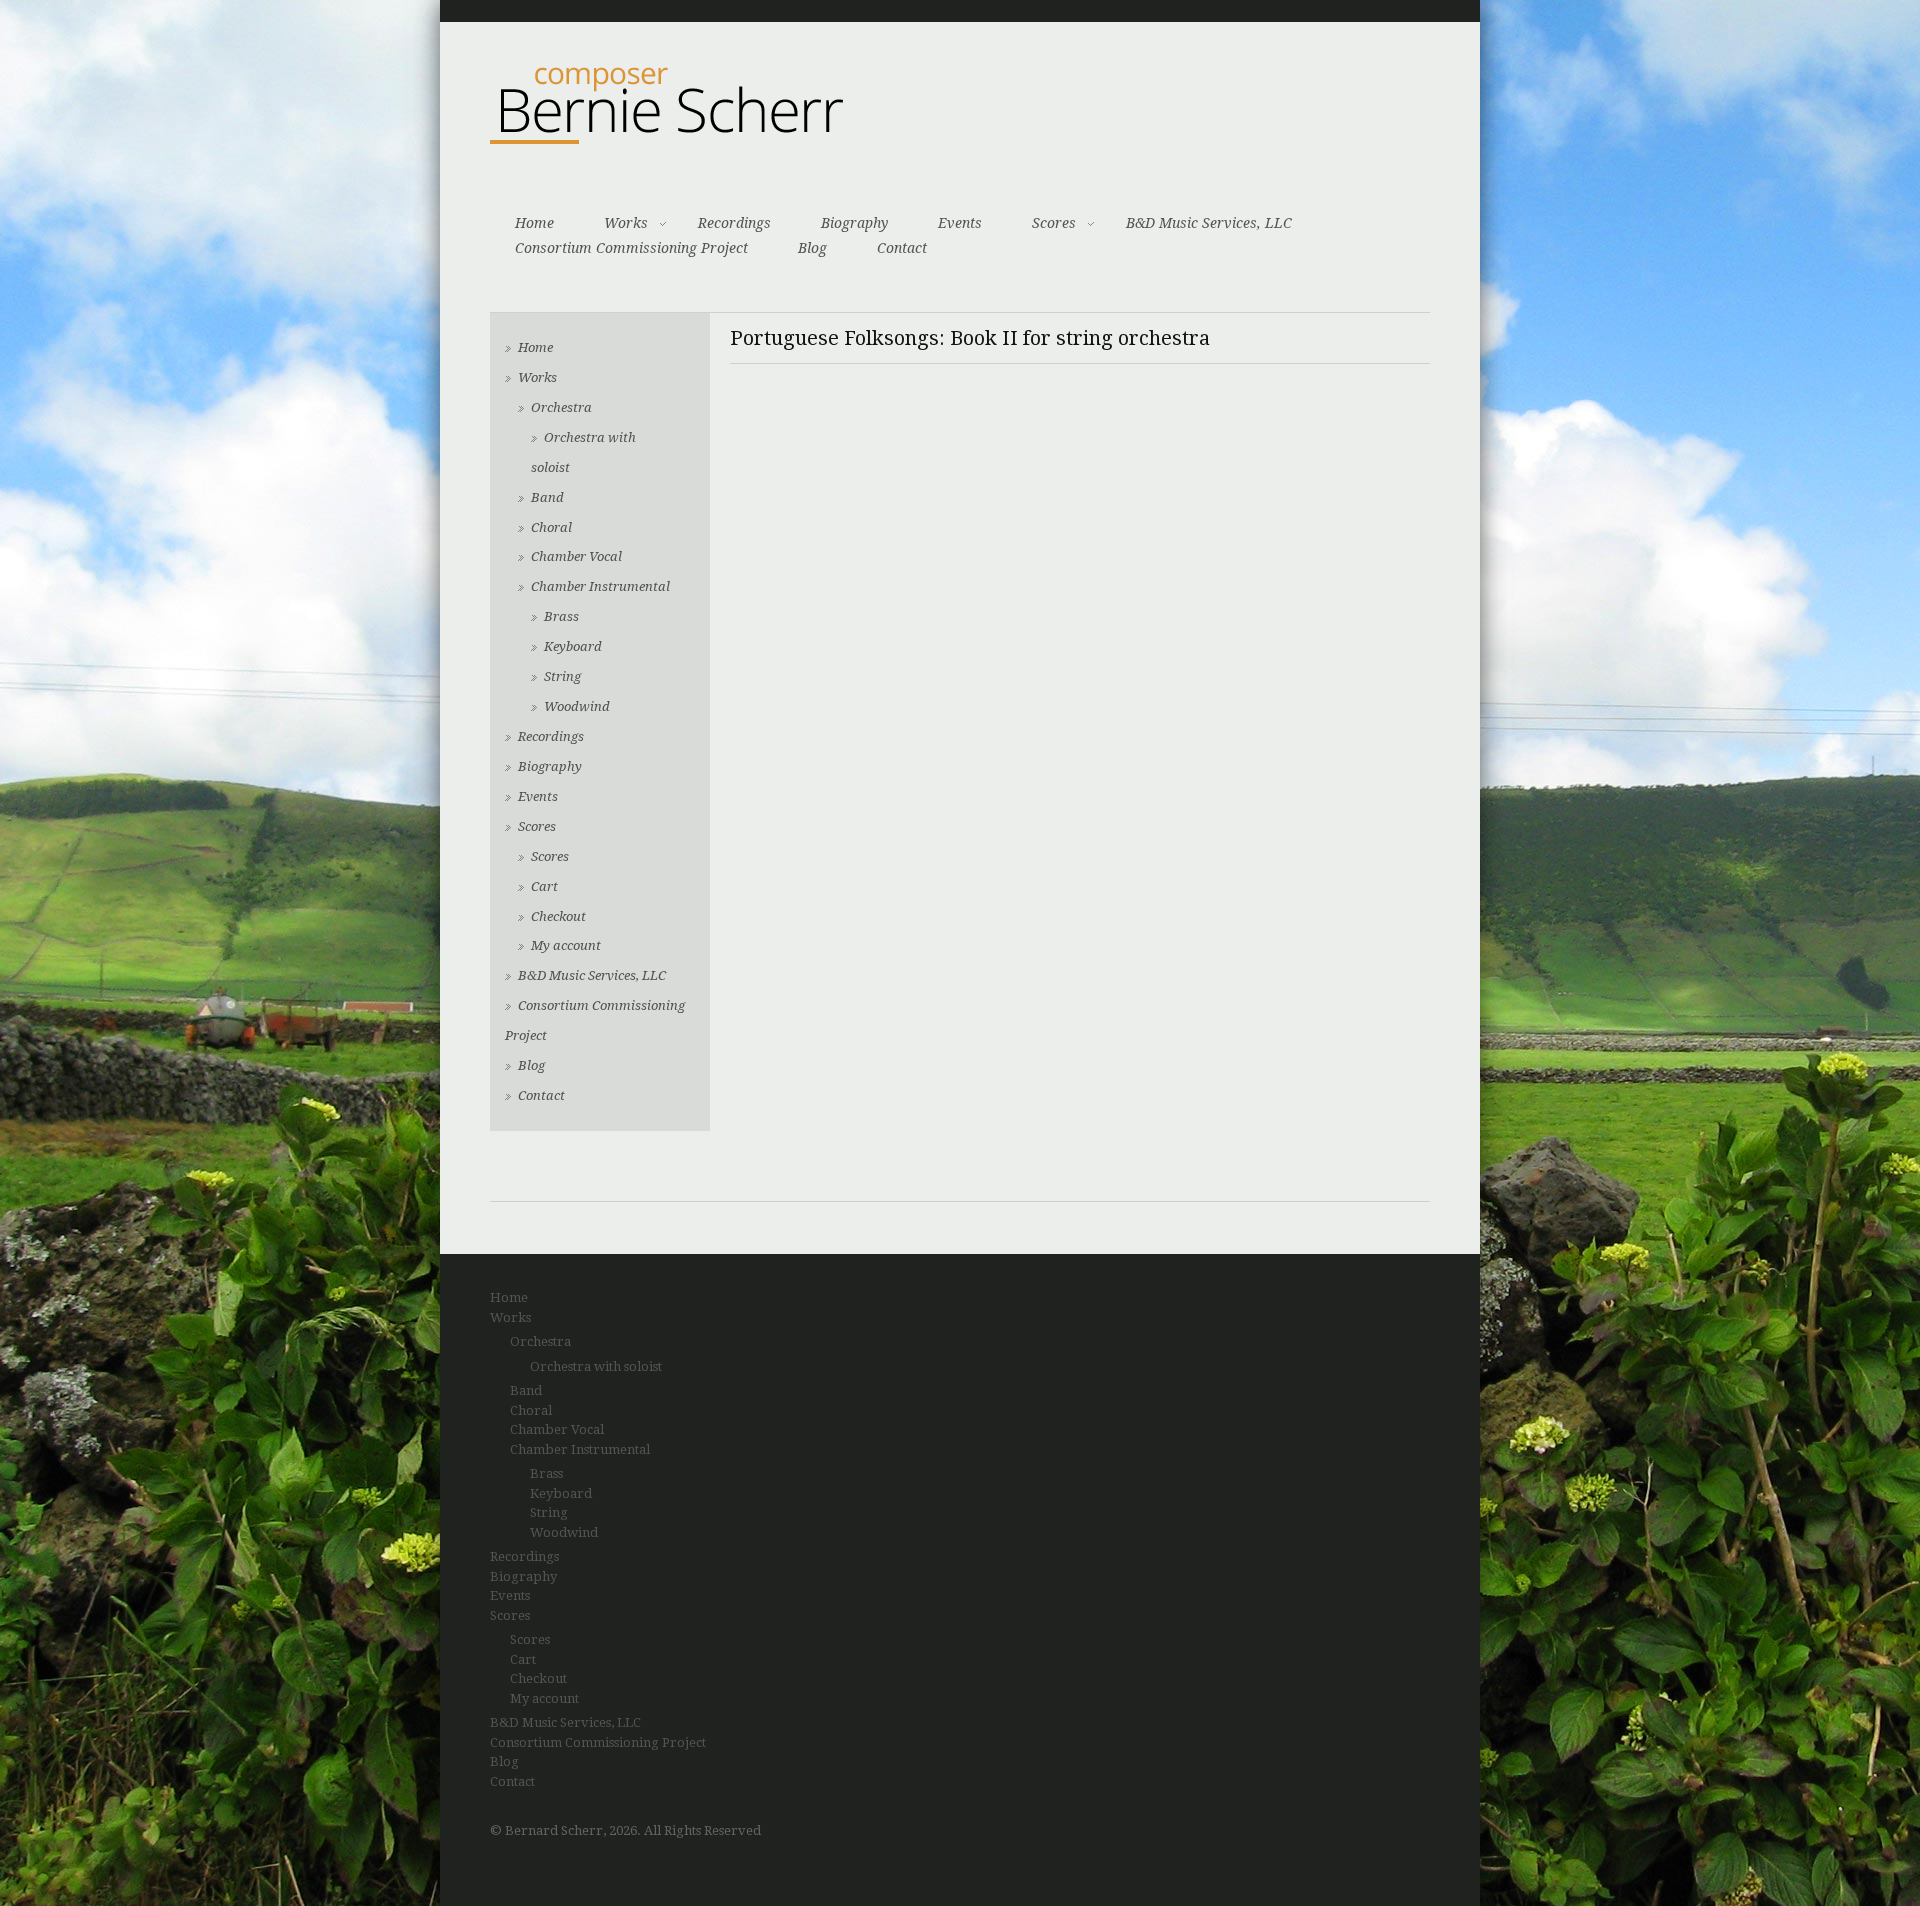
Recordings (734, 223)
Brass (561, 616)
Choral (551, 527)
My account (566, 945)
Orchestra (561, 407)
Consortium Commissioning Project (631, 248)
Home (534, 223)
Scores (1054, 223)
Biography (854, 223)
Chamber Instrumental (600, 586)
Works (626, 223)
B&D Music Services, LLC (1209, 223)
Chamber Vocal (576, 556)
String (562, 676)
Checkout (558, 916)
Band (547, 497)
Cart (544, 886)
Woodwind (577, 706)
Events (960, 223)
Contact (902, 248)
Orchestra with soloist (596, 1366)
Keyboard (573, 646)
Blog (812, 248)
